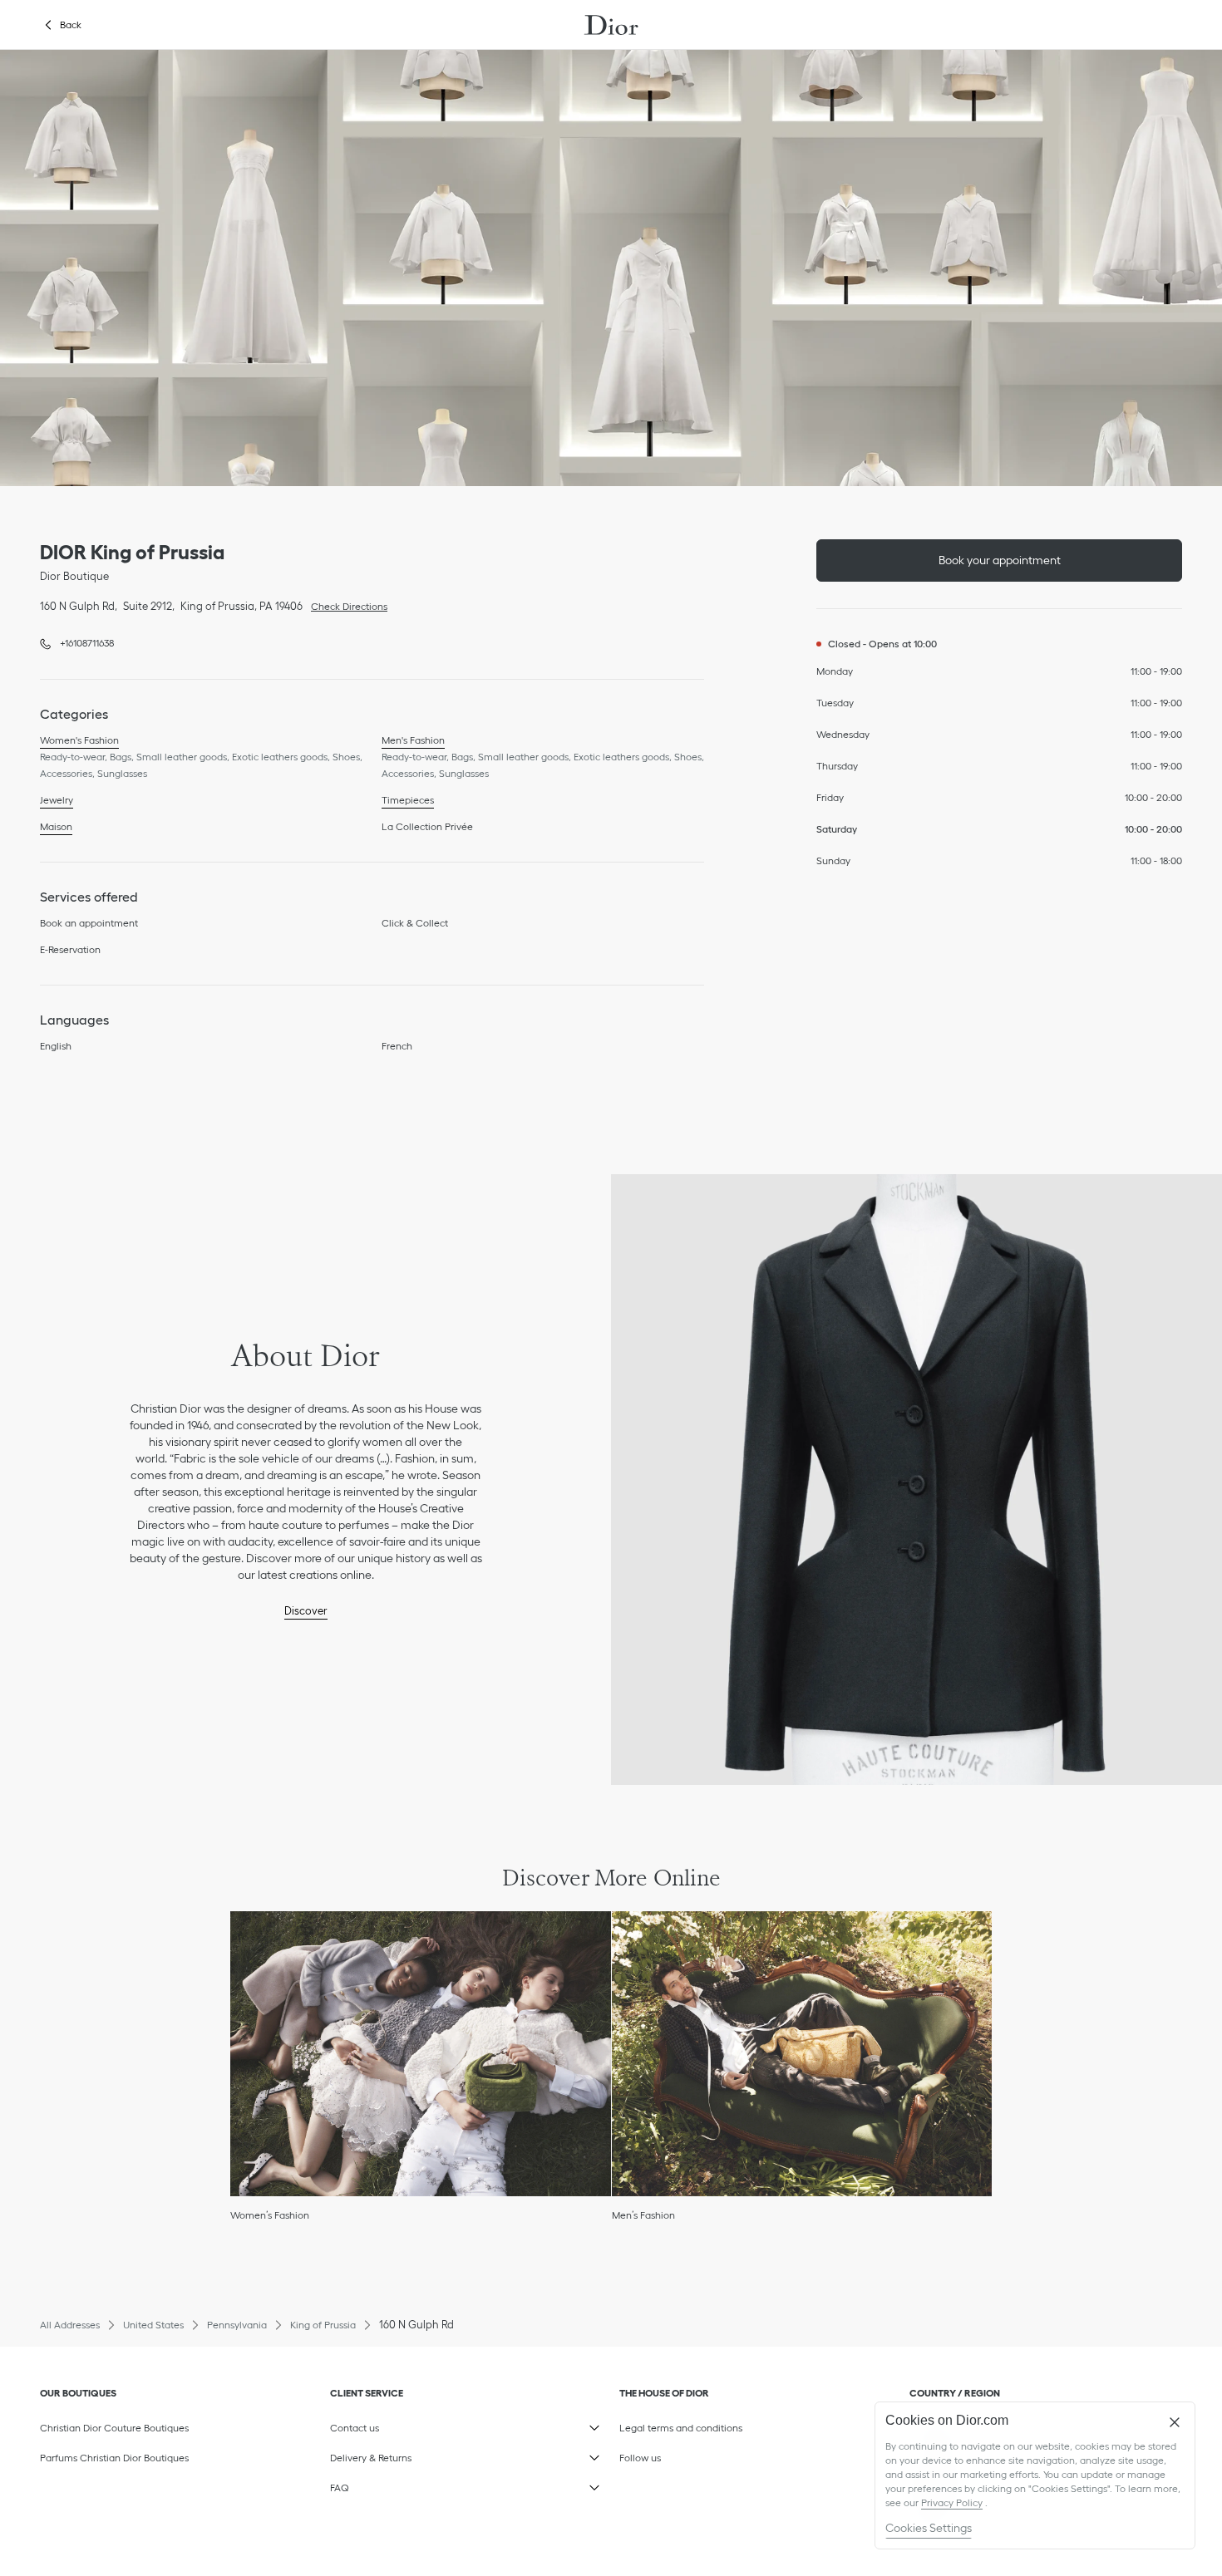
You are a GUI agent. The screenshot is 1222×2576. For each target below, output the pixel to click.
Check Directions (345, 605)
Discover (306, 1611)
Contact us (409, 2425)
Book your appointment (1000, 560)
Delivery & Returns (409, 2455)
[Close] (1175, 2422)
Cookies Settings (929, 2528)
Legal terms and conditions (699, 2425)
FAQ (409, 2485)
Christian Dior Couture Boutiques (114, 2428)
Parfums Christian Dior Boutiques (114, 2458)
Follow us (699, 2455)
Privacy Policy (952, 2502)
